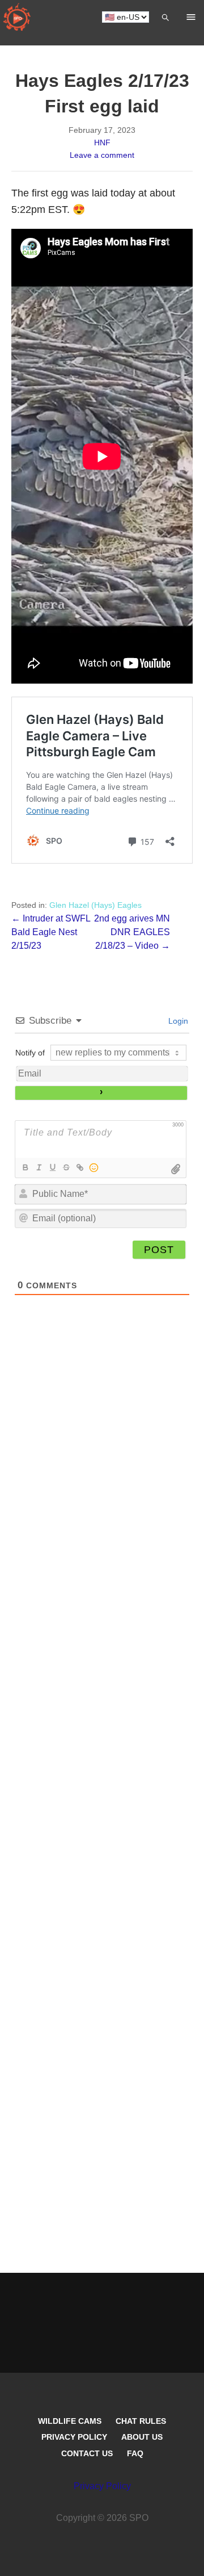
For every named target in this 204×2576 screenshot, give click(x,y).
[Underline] (52, 1167)
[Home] (17, 17)
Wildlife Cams (70, 2421)
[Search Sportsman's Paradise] (165, 17)
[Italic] (39, 1167)
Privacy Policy (74, 2437)
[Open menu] (191, 17)
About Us (142, 2437)
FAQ (135, 2453)
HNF (102, 143)
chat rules (141, 2421)
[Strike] (66, 1167)
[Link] (79, 1167)
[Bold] (25, 1167)
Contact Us (87, 2453)
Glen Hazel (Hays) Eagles (95, 905)
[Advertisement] (102, 1808)
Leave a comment (102, 155)
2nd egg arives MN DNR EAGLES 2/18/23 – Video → (132, 932)
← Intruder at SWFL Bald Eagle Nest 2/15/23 (51, 932)
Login (177, 1021)
